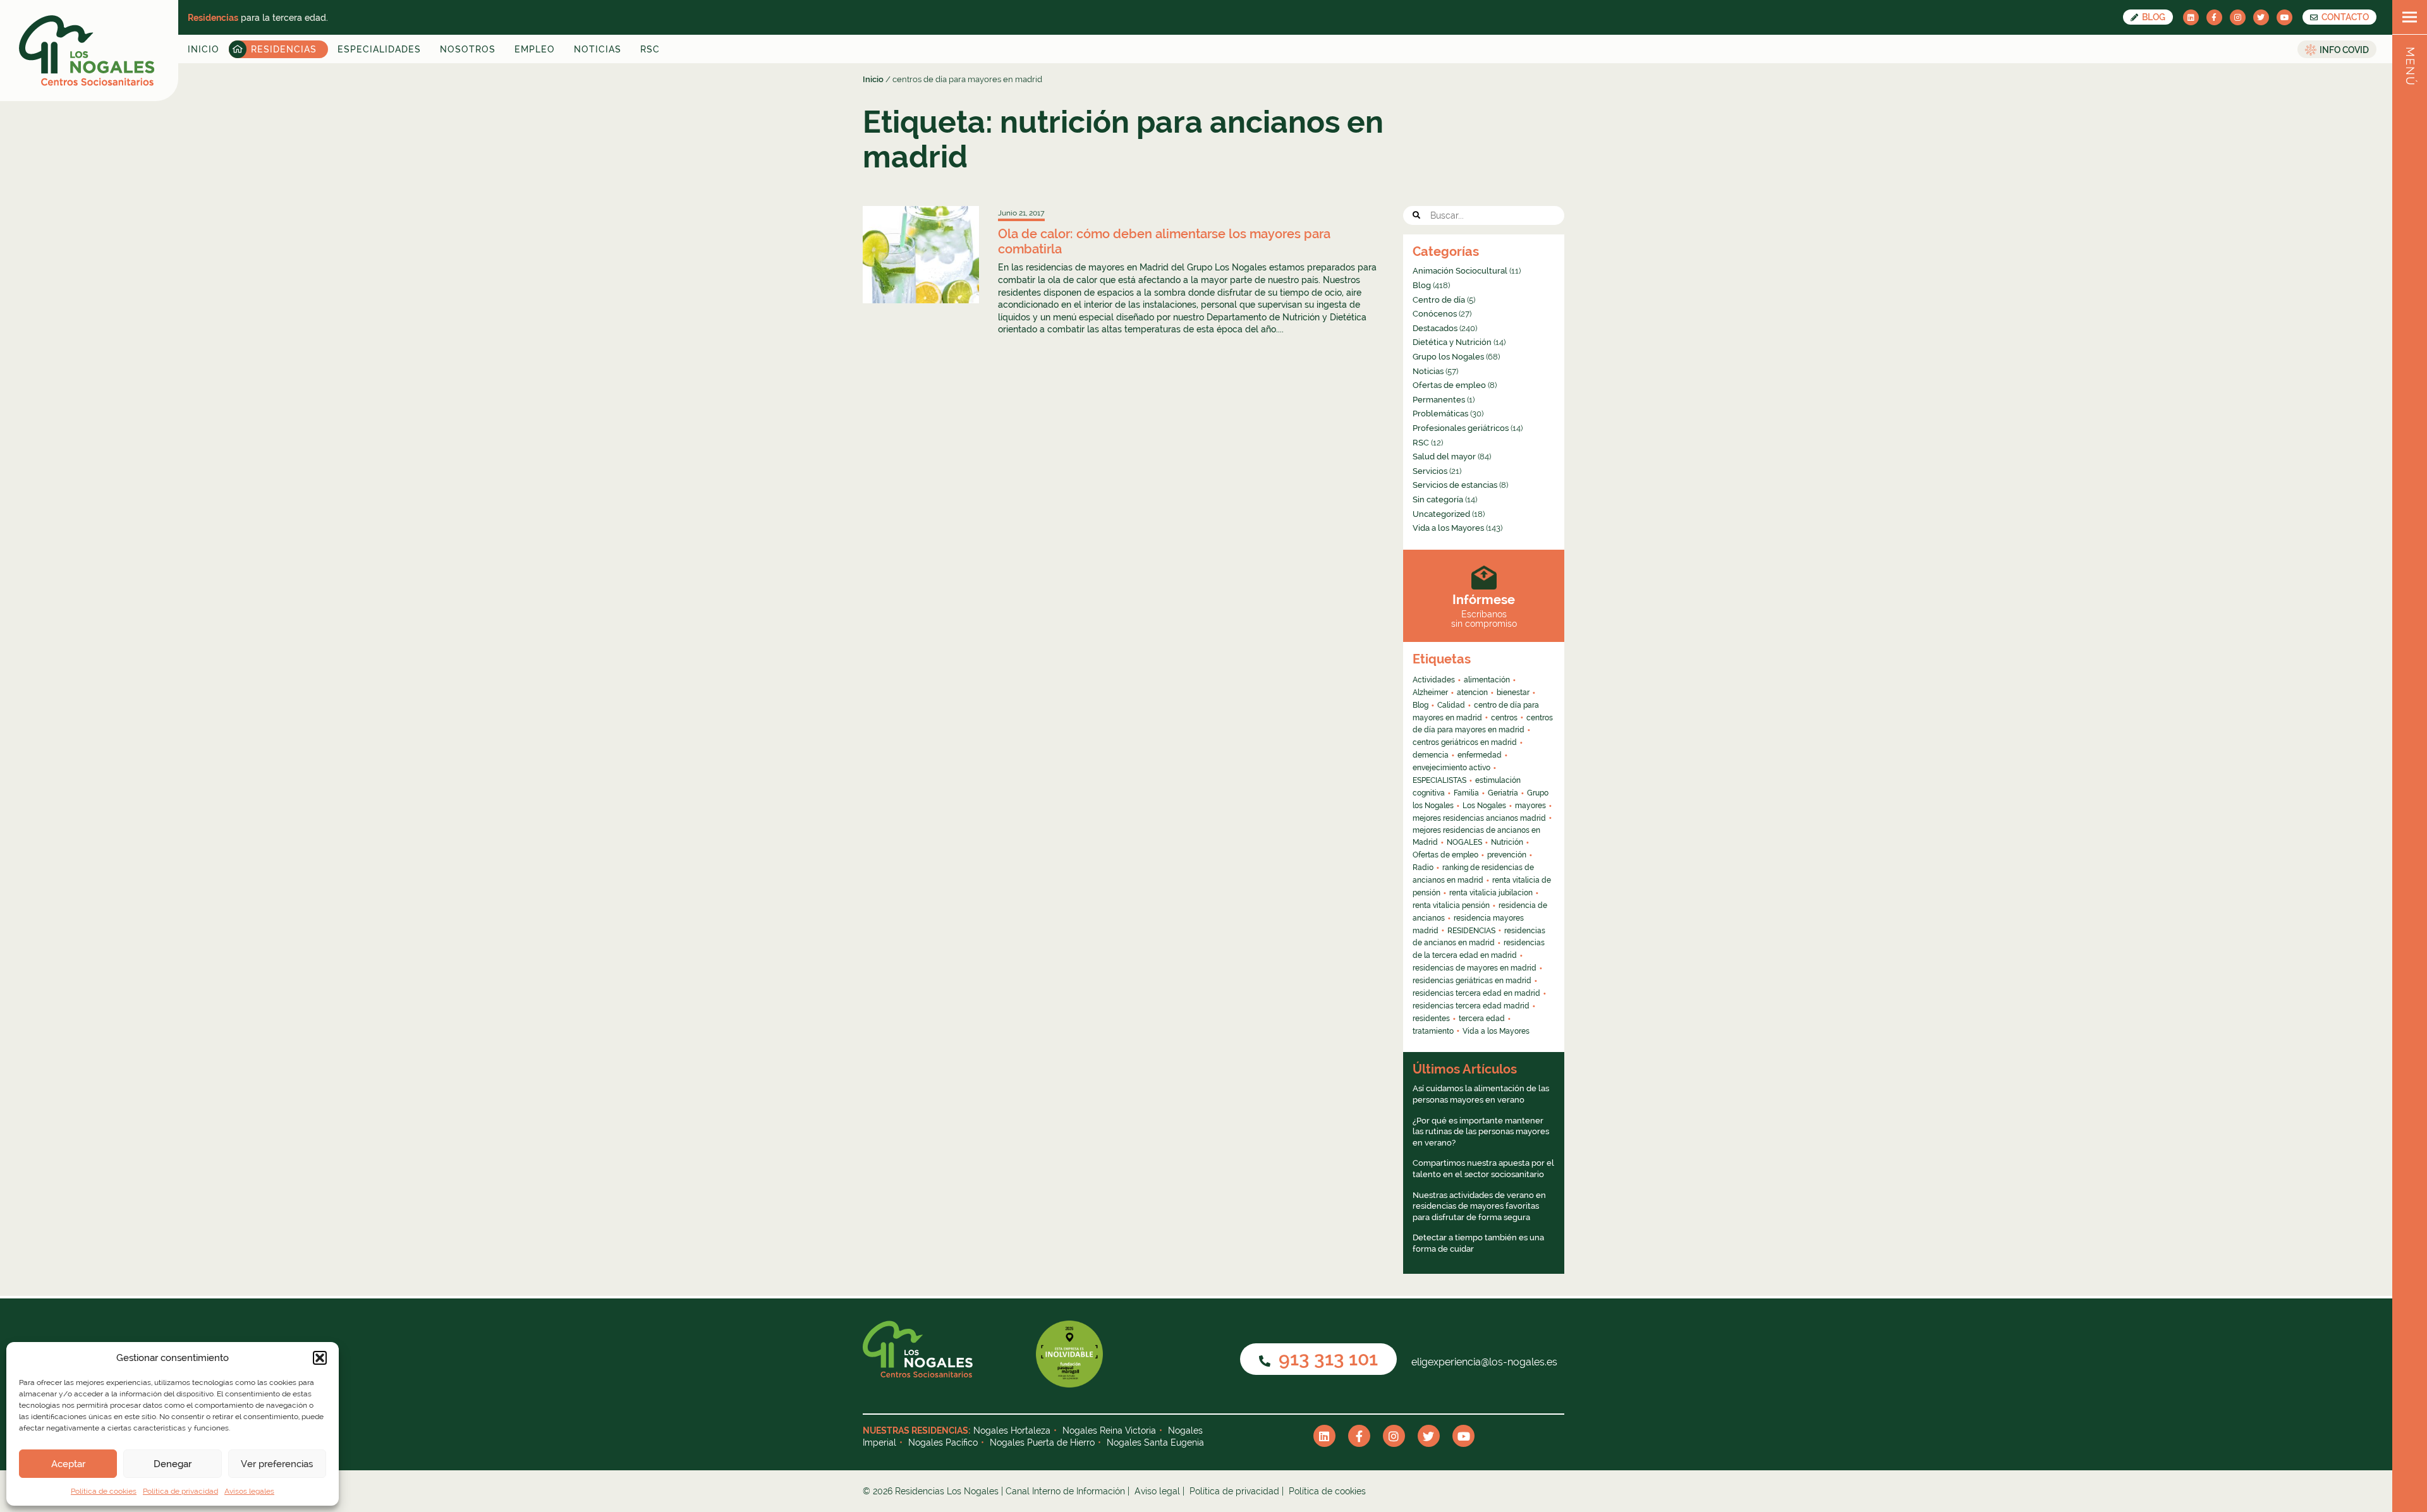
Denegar (173, 1464)
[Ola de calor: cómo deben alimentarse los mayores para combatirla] (921, 254)
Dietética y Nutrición (1452, 342)
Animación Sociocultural (1460, 271)
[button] (320, 1358)
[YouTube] (2284, 17)
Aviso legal (1157, 1491)
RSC (650, 49)
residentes (1431, 1019)
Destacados (1435, 328)
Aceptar (68, 1464)
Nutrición (1507, 842)
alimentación (1487, 680)
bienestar (1513, 692)
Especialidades (379, 49)
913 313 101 (1326, 1359)
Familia (1466, 793)
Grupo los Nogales (1448, 357)
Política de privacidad (180, 1491)
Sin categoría (1438, 499)
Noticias (598, 49)
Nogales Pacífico (943, 1442)
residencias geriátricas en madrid (1472, 981)
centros (1504, 718)
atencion (1472, 692)
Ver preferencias (277, 1464)
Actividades (1434, 680)
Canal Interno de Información (1065, 1491)
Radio (1423, 868)
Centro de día (1439, 300)
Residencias (284, 49)
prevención (1507, 855)
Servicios (1430, 471)
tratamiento (1433, 1031)
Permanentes (1439, 400)
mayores (1530, 806)
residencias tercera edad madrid (1471, 1006)
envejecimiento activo (1451, 768)
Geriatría (1503, 793)
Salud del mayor (1444, 457)
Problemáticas (1440, 414)
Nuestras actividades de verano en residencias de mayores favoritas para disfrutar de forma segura (1479, 1206)
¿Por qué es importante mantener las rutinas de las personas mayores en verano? (1481, 1132)
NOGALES (1464, 842)
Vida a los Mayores (1448, 528)
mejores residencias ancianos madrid (1479, 818)
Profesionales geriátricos (1461, 428)
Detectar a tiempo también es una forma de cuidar (1478, 1243)
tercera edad (1482, 1019)
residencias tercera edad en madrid (1476, 993)
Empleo (535, 49)
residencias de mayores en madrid (1475, 968)
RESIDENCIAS (1471, 931)
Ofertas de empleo (1449, 385)
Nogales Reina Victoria (1109, 1430)
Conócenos (1435, 314)
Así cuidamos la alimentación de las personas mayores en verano (1481, 1094)
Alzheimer (1430, 692)
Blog (2153, 17)
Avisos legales (249, 1491)
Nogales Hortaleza (1012, 1430)
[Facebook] (2214, 17)
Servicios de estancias (1455, 485)
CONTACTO (2344, 17)
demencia (1431, 755)
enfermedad (1480, 755)
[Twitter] (2261, 17)
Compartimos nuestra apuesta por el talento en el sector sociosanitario (1483, 1169)
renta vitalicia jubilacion (1491, 893)
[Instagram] (2238, 17)
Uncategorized (1441, 514)
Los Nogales (1484, 806)
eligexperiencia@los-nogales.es (1483, 1362)
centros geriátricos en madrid (1465, 742)
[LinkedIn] (2191, 17)
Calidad (1451, 705)
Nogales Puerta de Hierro (1042, 1442)
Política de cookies (104, 1491)
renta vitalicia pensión (1451, 905)
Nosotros (468, 49)
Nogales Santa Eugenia (1155, 1442)
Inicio (204, 49)
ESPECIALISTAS (1439, 780)
